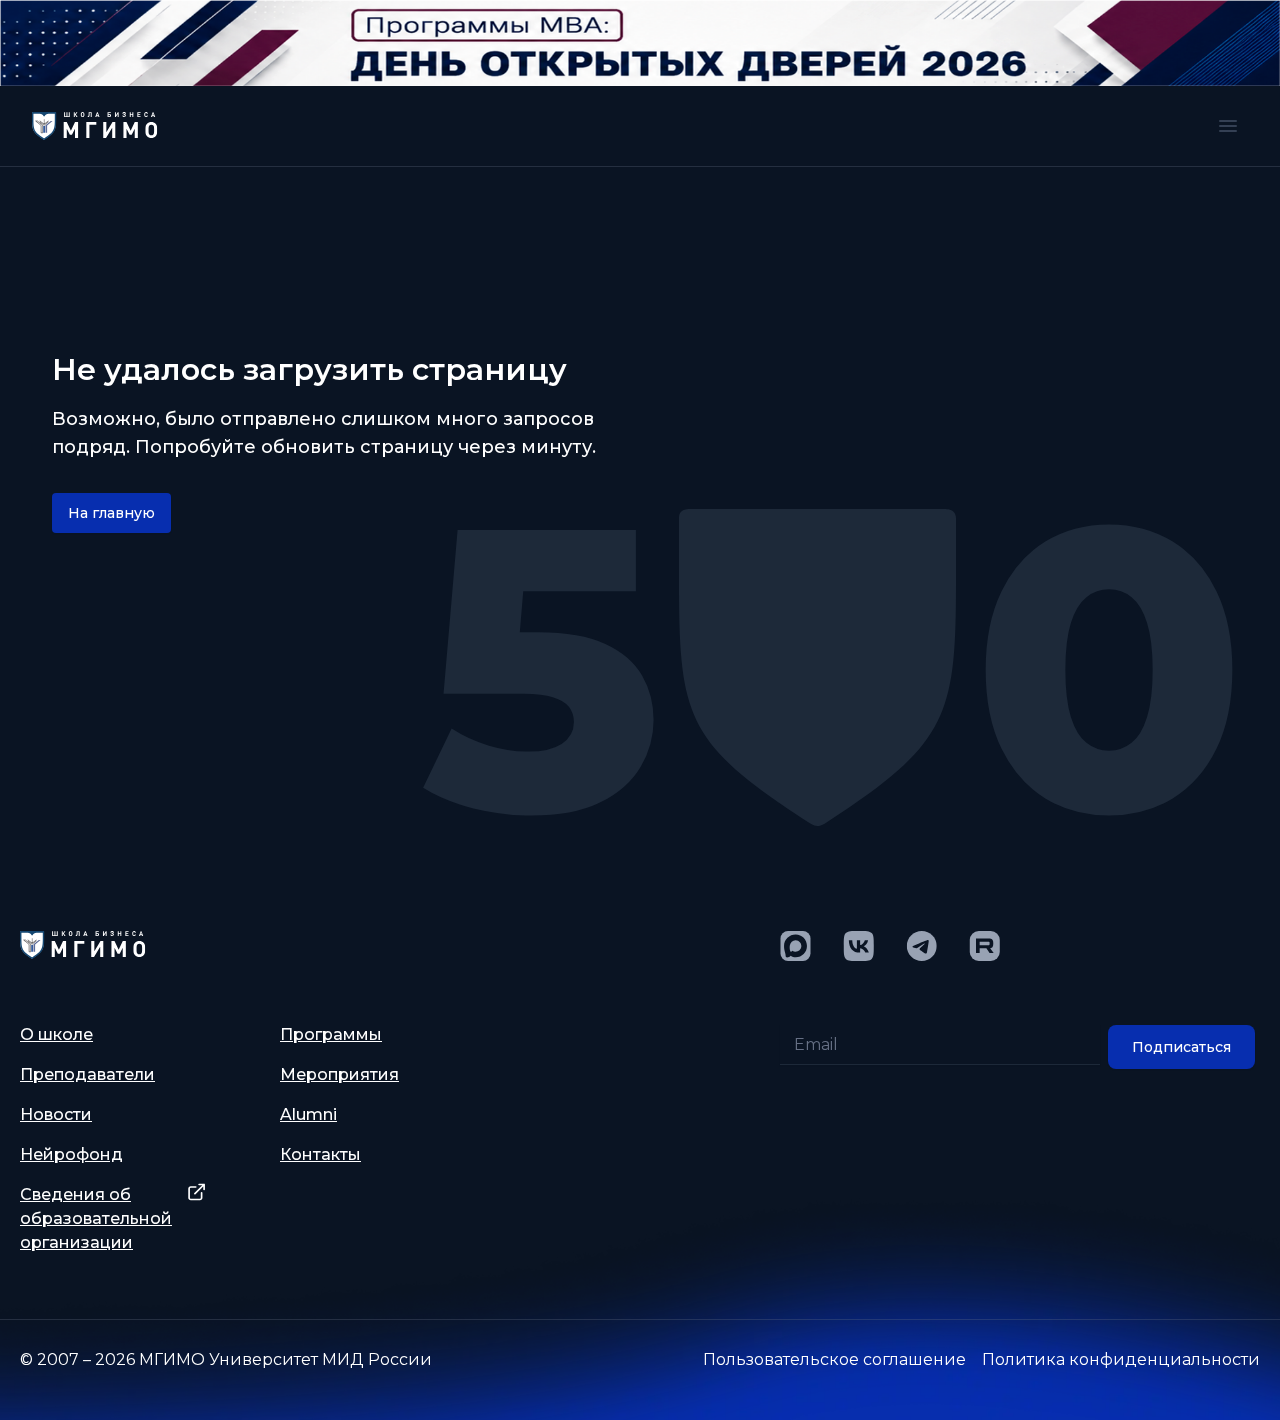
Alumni (308, 1114)
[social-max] (795, 946)
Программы (331, 1034)
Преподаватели (87, 1074)
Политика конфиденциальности (1121, 1359)
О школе (56, 1034)
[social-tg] (921, 946)
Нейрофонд (71, 1154)
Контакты (320, 1154)
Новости (56, 1114)
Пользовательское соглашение (834, 1359)
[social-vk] (858, 946)
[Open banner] (640, 43)
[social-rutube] (984, 946)
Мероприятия (339, 1074)
